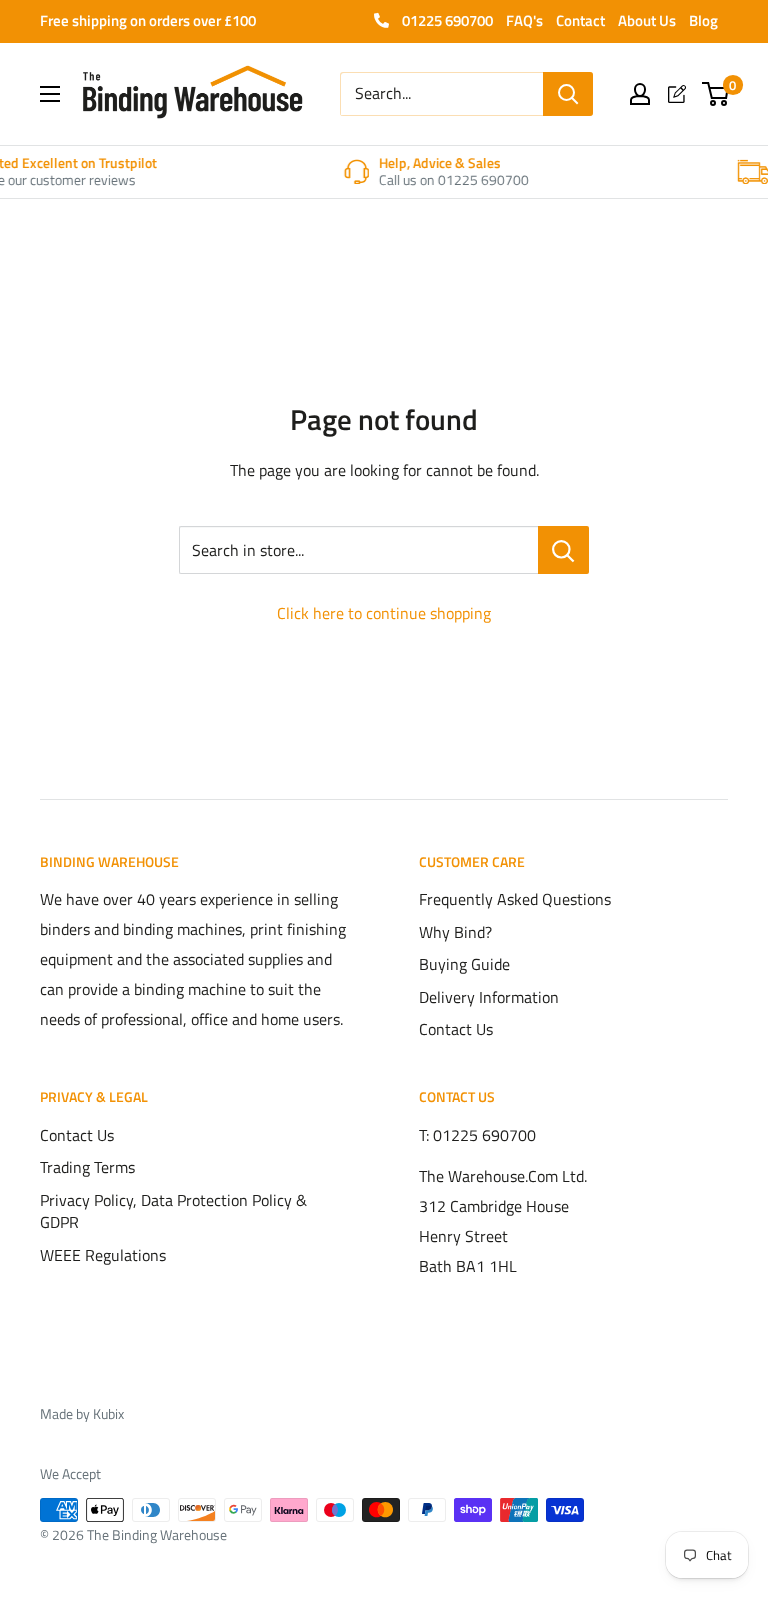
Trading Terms (87, 1167)
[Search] (568, 94)
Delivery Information (489, 997)
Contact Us (456, 1029)
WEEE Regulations (103, 1255)
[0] (716, 94)
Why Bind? (455, 932)
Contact (580, 20)
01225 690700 (446, 20)
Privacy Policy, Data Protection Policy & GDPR (173, 1211)
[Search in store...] (563, 550)
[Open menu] (50, 94)
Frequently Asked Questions (515, 899)
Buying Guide (464, 964)
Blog (703, 20)
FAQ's (524, 20)
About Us (647, 20)
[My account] (640, 94)
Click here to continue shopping (384, 613)
